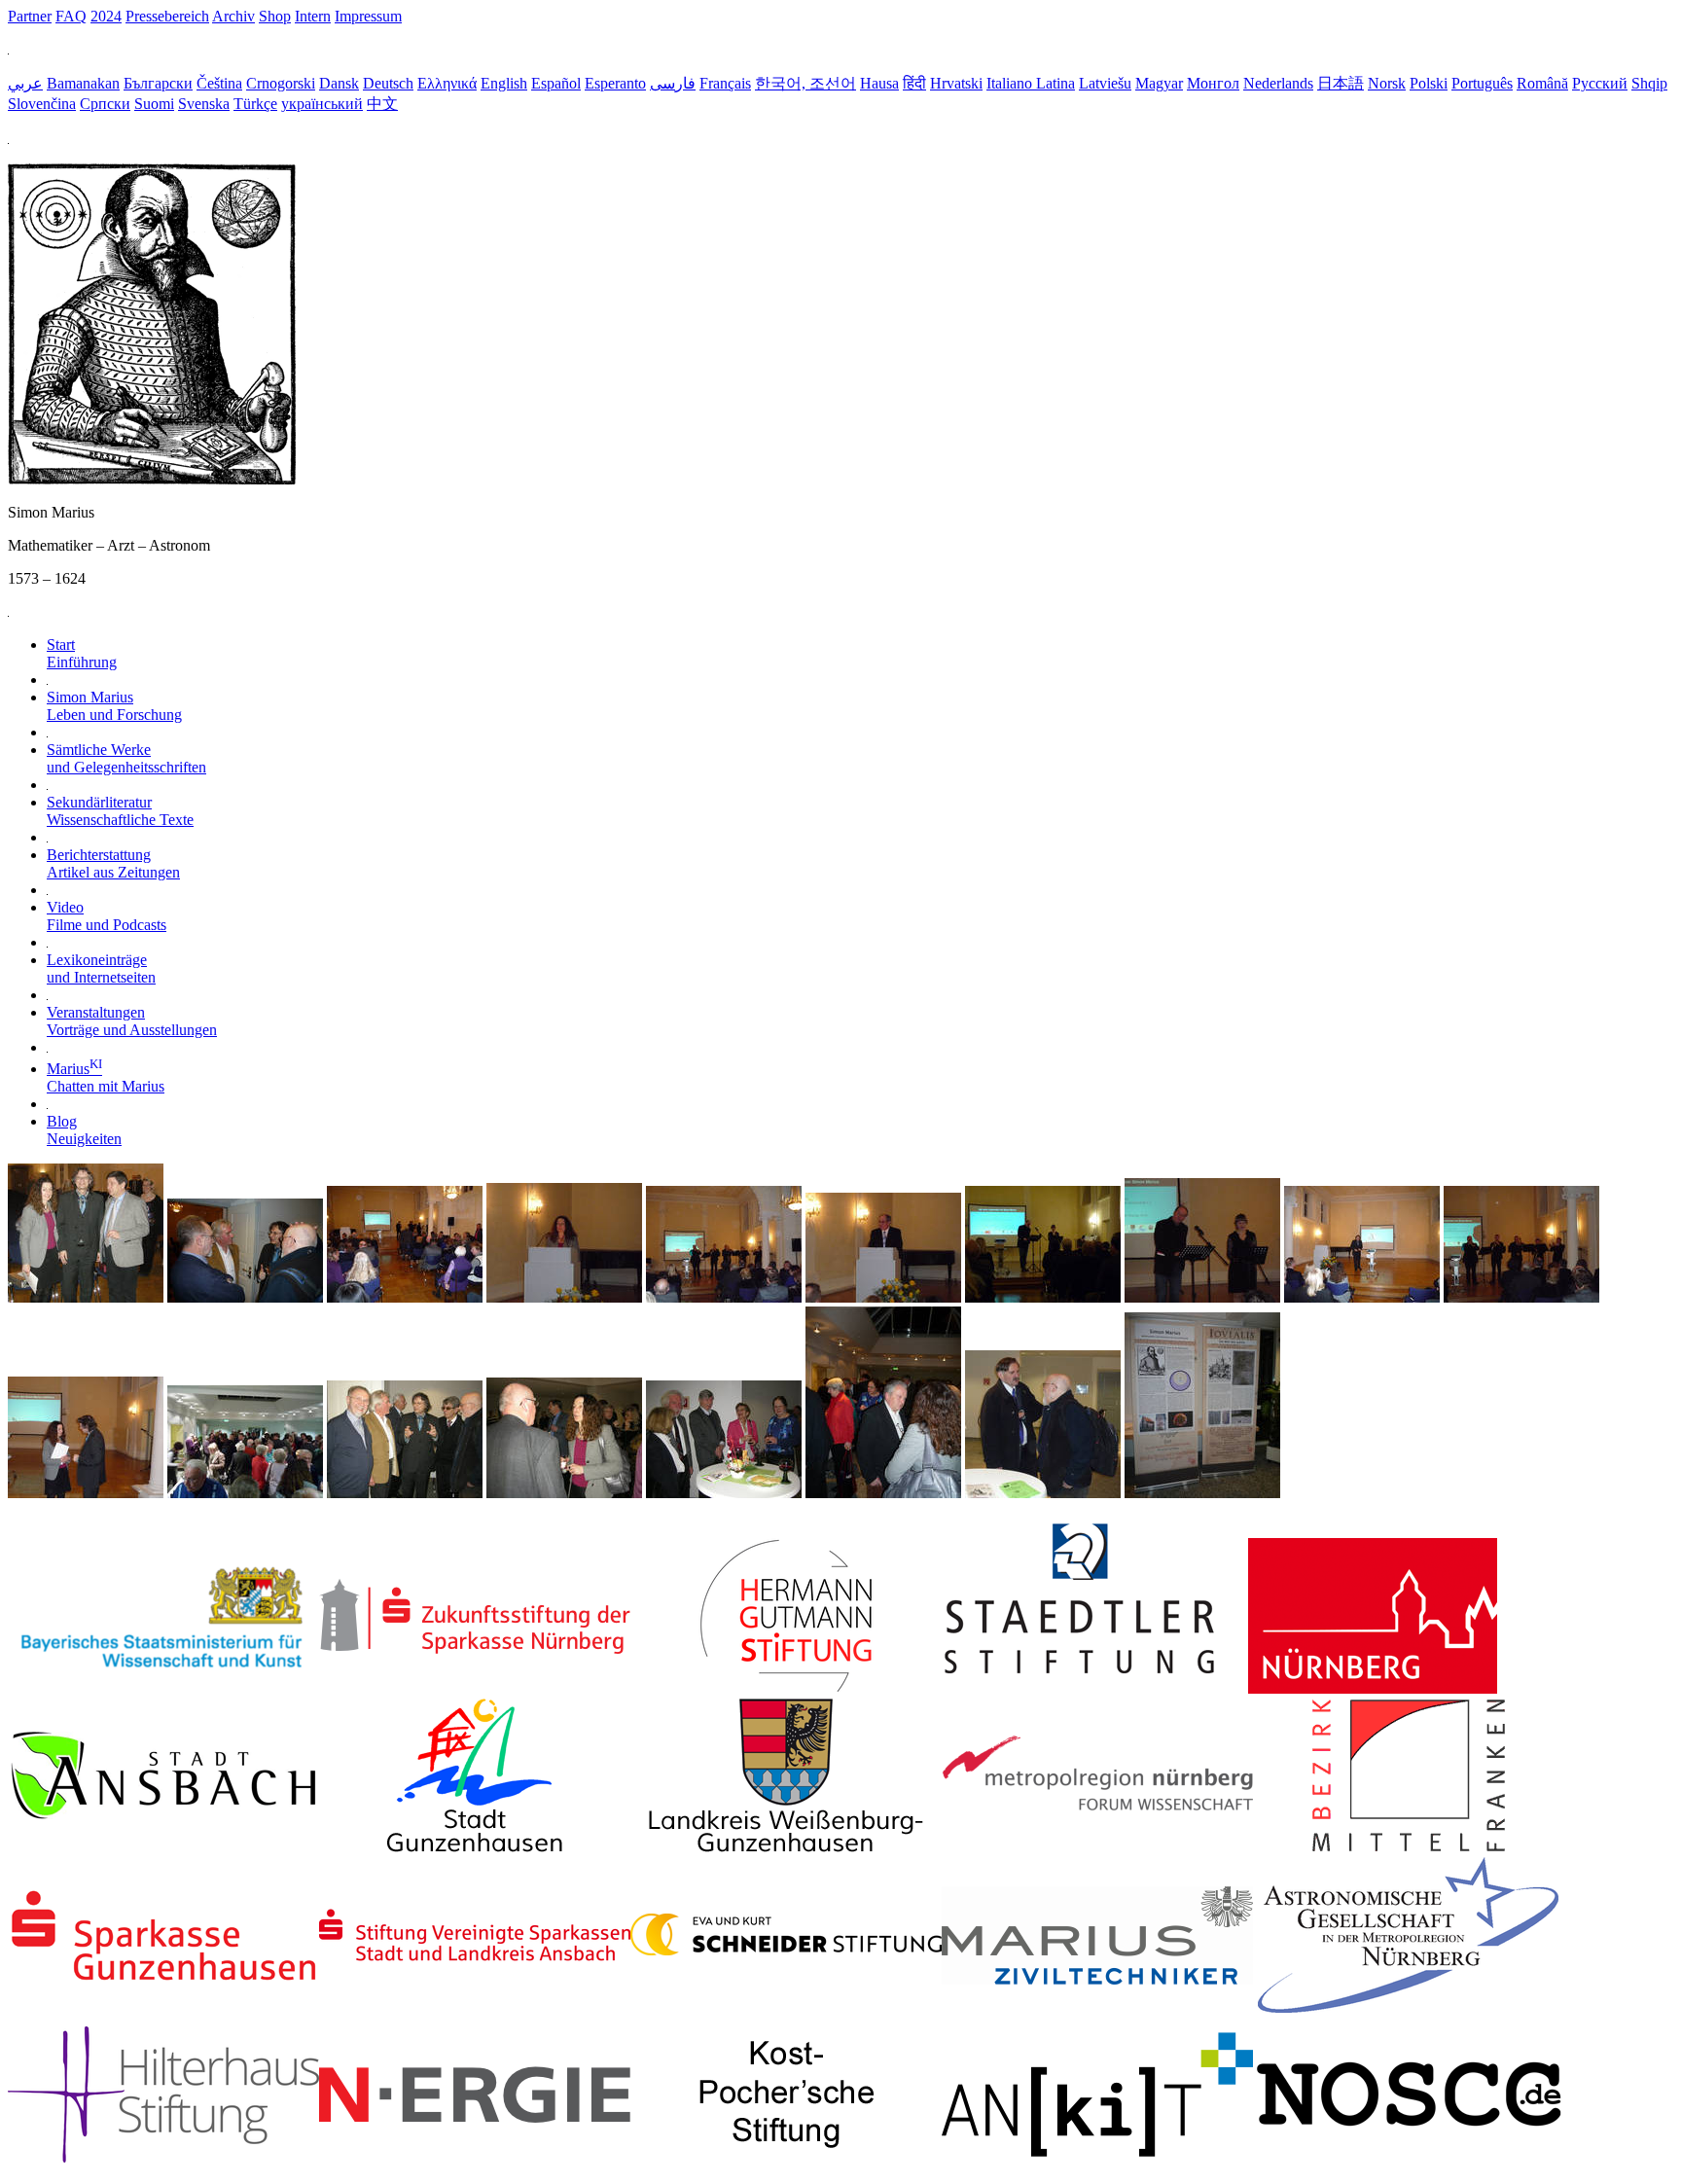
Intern (313, 16)
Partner (30, 16)
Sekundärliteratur (120, 811)
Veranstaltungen (132, 1021)
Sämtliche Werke (126, 758)
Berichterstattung (113, 863)
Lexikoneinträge (101, 968)
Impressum (368, 16)
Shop (275, 16)
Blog (84, 1130)
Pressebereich (167, 16)
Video (107, 916)
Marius (106, 1077)
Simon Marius (114, 706)
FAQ (71, 16)
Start (82, 653)
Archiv (233, 16)
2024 (106, 16)
